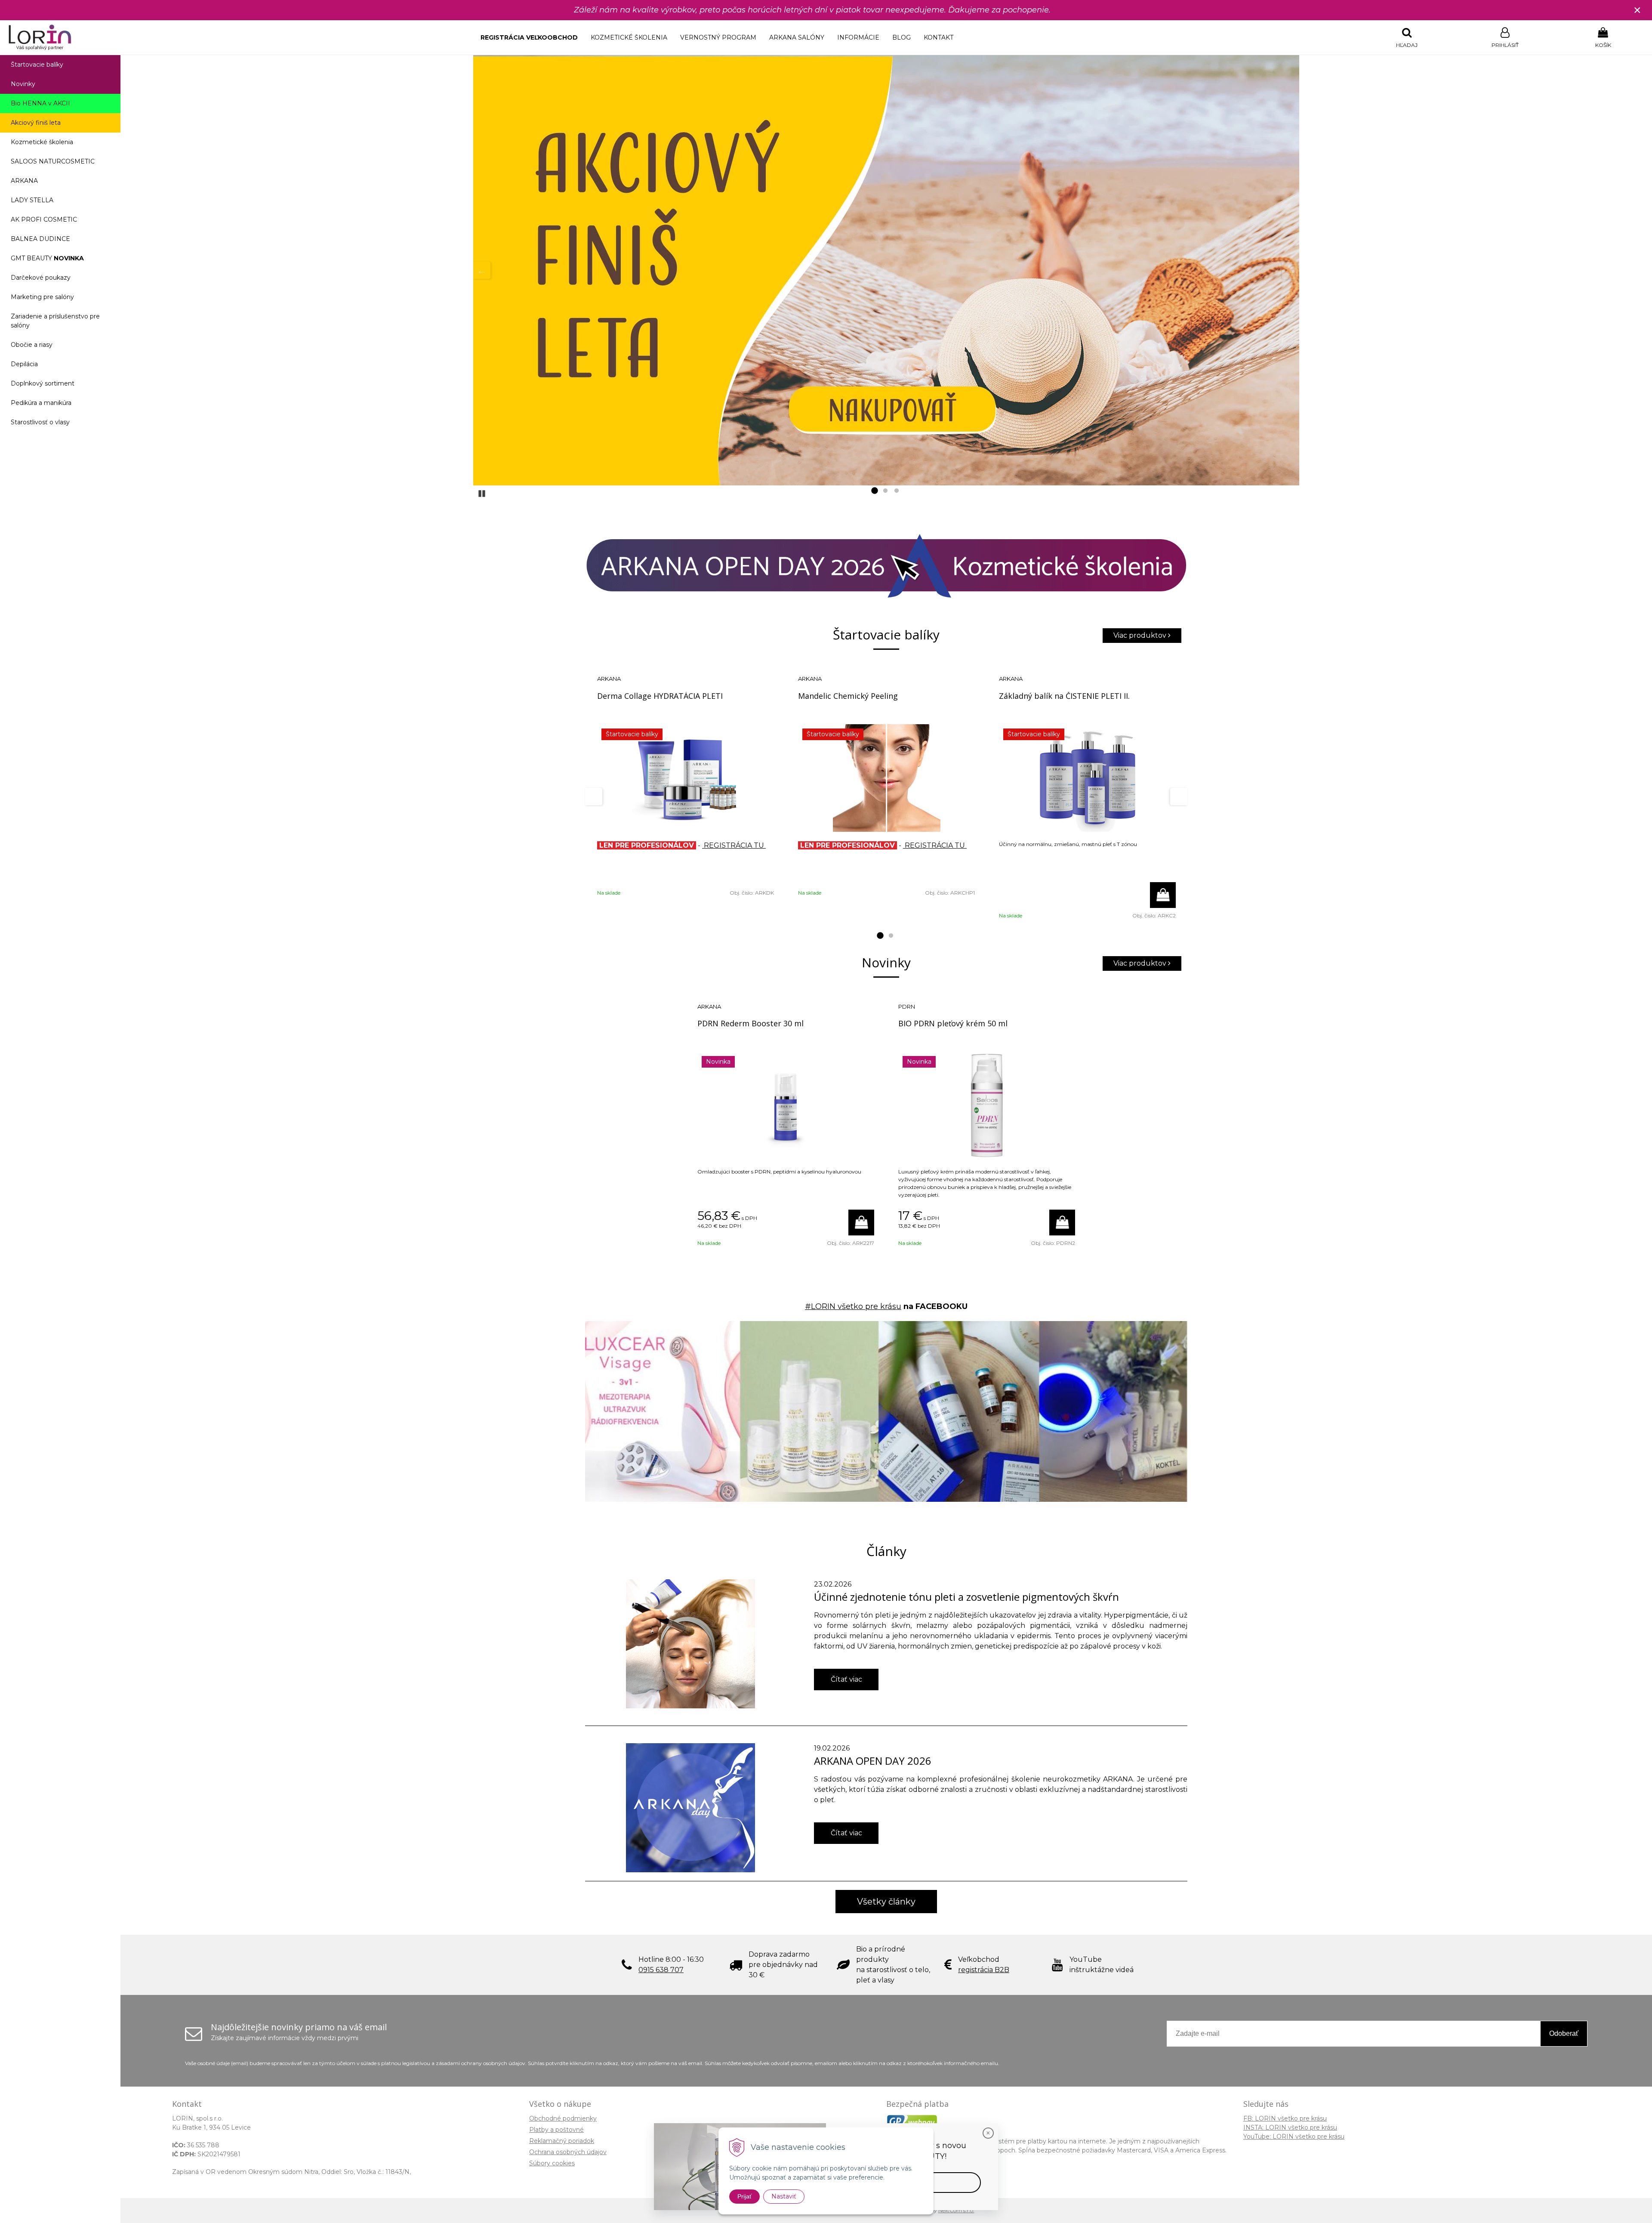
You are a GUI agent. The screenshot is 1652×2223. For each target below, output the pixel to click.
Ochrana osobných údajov (568, 2152)
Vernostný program (718, 37)
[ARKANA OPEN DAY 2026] (690, 1808)
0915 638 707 (661, 1970)
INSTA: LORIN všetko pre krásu (1290, 2127)
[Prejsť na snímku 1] (874, 491)
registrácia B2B (984, 1970)
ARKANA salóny (797, 37)
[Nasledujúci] (1291, 270)
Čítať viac (846, 1679)
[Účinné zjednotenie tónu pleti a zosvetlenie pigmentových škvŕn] (690, 1644)
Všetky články (886, 1902)
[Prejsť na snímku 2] (885, 491)
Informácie (858, 37)
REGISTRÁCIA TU (734, 845)
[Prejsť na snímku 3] (897, 491)
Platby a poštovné (556, 2130)
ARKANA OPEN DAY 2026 (873, 1761)
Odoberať (1564, 2033)
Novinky (23, 84)
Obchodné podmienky (563, 2118)
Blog (902, 37)
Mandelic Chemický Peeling (848, 696)
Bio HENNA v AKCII (40, 103)
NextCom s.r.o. (956, 2210)
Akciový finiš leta (36, 123)
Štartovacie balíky (37, 65)
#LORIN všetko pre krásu (853, 1306)
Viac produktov (1141, 635)
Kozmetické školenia (629, 37)
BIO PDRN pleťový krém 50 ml (953, 1023)
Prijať (744, 2196)
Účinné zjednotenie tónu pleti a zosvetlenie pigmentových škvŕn (966, 1597)
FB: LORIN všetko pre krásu (1285, 2118)
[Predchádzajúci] (482, 270)
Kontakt (938, 37)
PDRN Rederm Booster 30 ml (750, 1023)
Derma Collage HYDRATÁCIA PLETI (660, 696)
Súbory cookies (552, 2163)
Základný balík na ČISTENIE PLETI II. (1064, 696)
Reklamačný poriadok (562, 2141)
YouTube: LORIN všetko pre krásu (1294, 2137)
